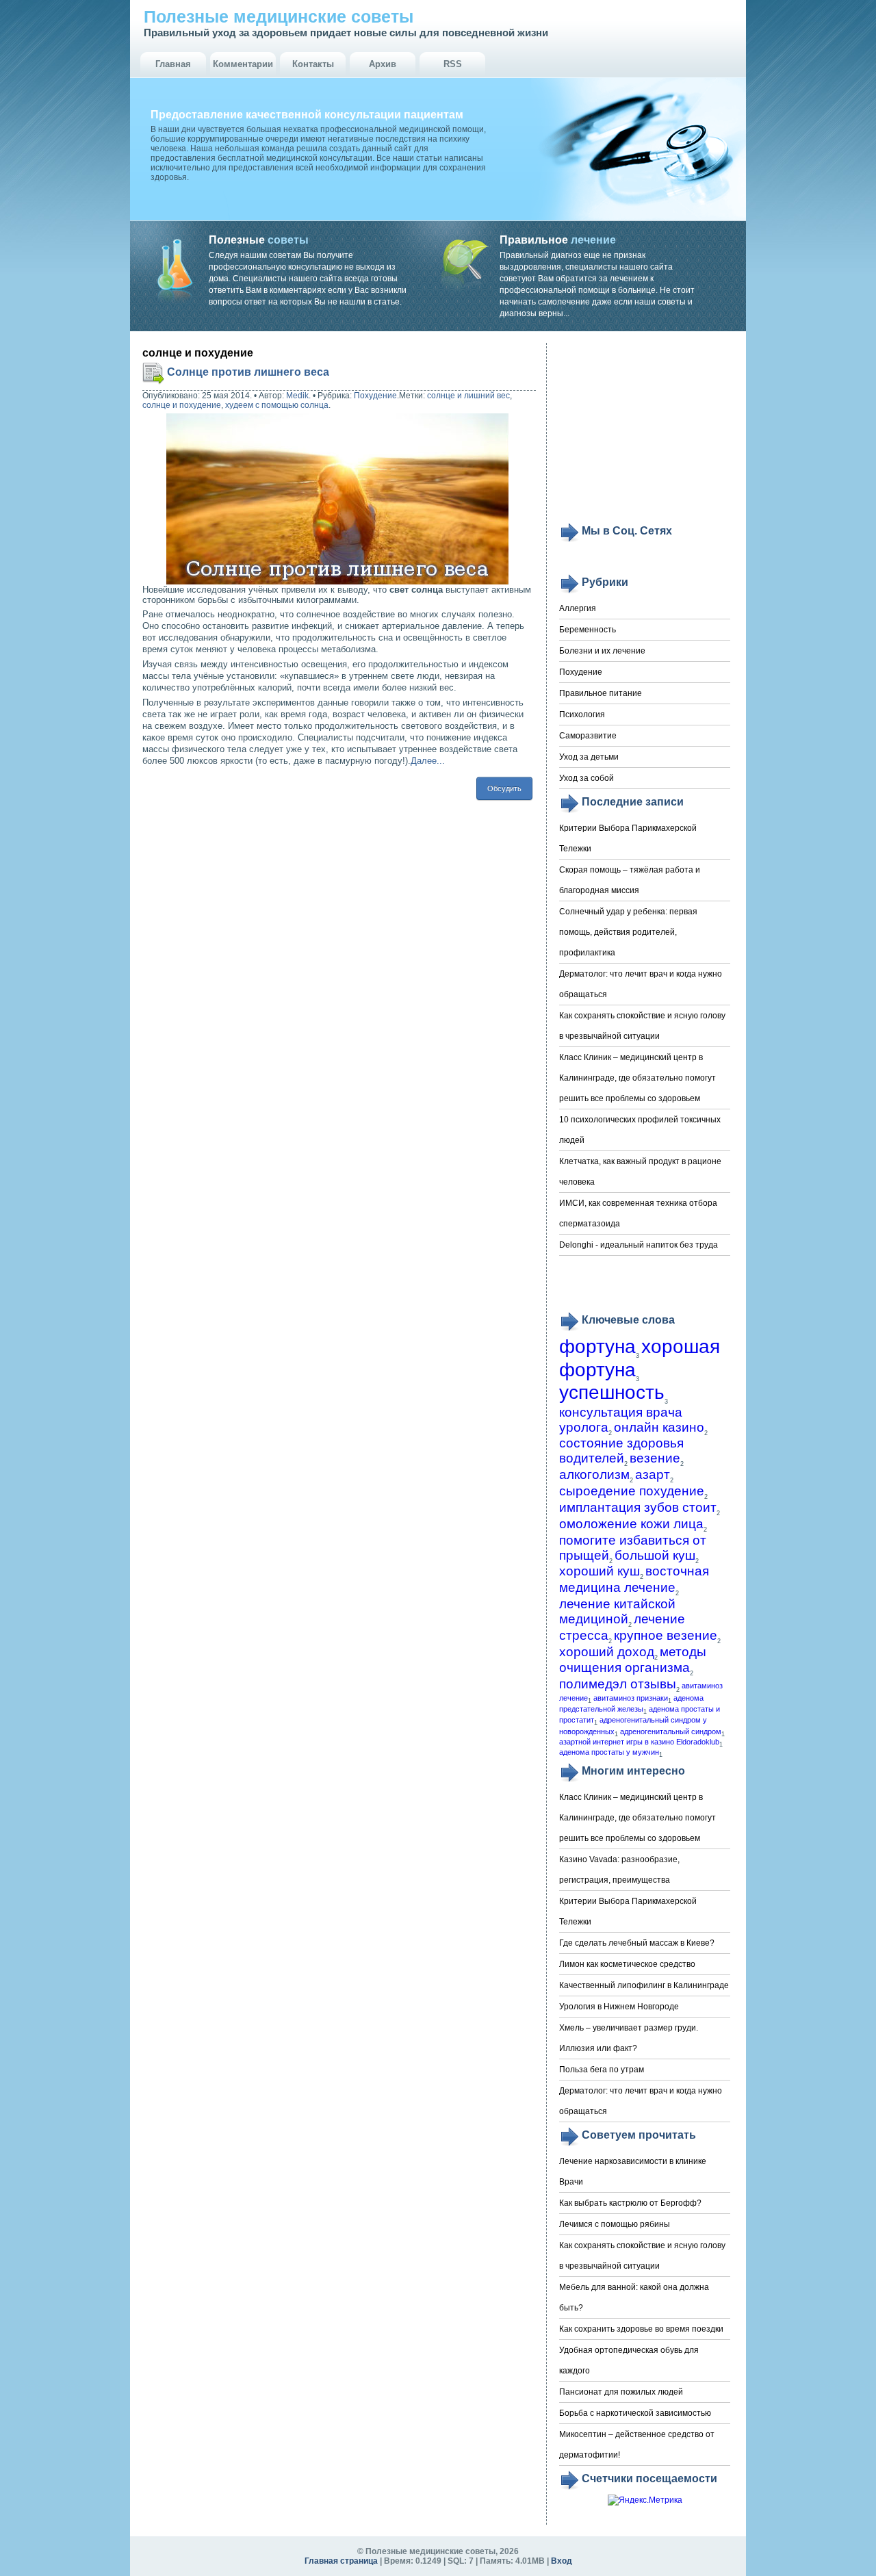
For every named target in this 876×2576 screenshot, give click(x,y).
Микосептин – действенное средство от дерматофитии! (637, 2445)
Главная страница (341, 2561)
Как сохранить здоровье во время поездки (641, 2329)
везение (655, 1458)
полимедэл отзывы (618, 1684)
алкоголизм (594, 1474)
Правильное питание (601, 693)
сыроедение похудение (632, 1491)
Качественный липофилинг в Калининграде (644, 1985)
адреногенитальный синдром (671, 1731)
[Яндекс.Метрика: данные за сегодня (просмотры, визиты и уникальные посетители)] (645, 2500)
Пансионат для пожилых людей (621, 2392)
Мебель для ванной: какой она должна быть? (634, 2297)
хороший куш (600, 1571)
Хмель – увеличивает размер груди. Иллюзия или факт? (629, 2038)
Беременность (588, 630)
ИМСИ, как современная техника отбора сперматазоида (638, 1213)
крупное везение (666, 1635)
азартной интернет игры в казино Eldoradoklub (639, 1742)
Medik (297, 396)
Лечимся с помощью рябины (615, 2224)
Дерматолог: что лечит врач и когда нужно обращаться (641, 984)
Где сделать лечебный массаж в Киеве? (637, 1943)
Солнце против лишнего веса (248, 372)
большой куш (655, 1555)
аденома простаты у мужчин (609, 1752)
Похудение (375, 396)
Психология (582, 714)
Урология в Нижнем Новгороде (619, 2007)
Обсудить (504, 788)
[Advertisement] (645, 433)
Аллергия (578, 608)
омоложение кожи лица (631, 1524)
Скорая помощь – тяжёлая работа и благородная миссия (630, 880)
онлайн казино (659, 1427)
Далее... (428, 761)
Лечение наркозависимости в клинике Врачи (633, 2172)
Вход (562, 2561)
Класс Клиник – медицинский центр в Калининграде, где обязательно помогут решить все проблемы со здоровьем (637, 1078)
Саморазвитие (588, 736)
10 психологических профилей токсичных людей (640, 1130)
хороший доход (607, 1652)
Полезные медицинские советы (279, 16)
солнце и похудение (182, 405)
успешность (612, 1392)
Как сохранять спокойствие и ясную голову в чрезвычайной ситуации (642, 1026)
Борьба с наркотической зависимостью (635, 2413)
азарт (653, 1474)
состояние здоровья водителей (621, 1451)
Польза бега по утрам (602, 2070)
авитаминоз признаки (631, 1698)
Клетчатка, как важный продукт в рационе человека (640, 1172)
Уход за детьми (589, 757)
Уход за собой (587, 778)
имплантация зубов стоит (638, 1507)
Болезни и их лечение (602, 651)
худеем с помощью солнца (277, 405)
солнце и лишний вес (468, 396)
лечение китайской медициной (617, 1611)
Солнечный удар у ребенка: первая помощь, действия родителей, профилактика (628, 932)
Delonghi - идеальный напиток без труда (639, 1245)
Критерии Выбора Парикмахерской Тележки (628, 838)
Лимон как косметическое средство (627, 1964)
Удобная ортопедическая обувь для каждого (629, 2360)
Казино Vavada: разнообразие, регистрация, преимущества (619, 1870)
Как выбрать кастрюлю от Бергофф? (630, 2203)
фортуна (597, 1347)
